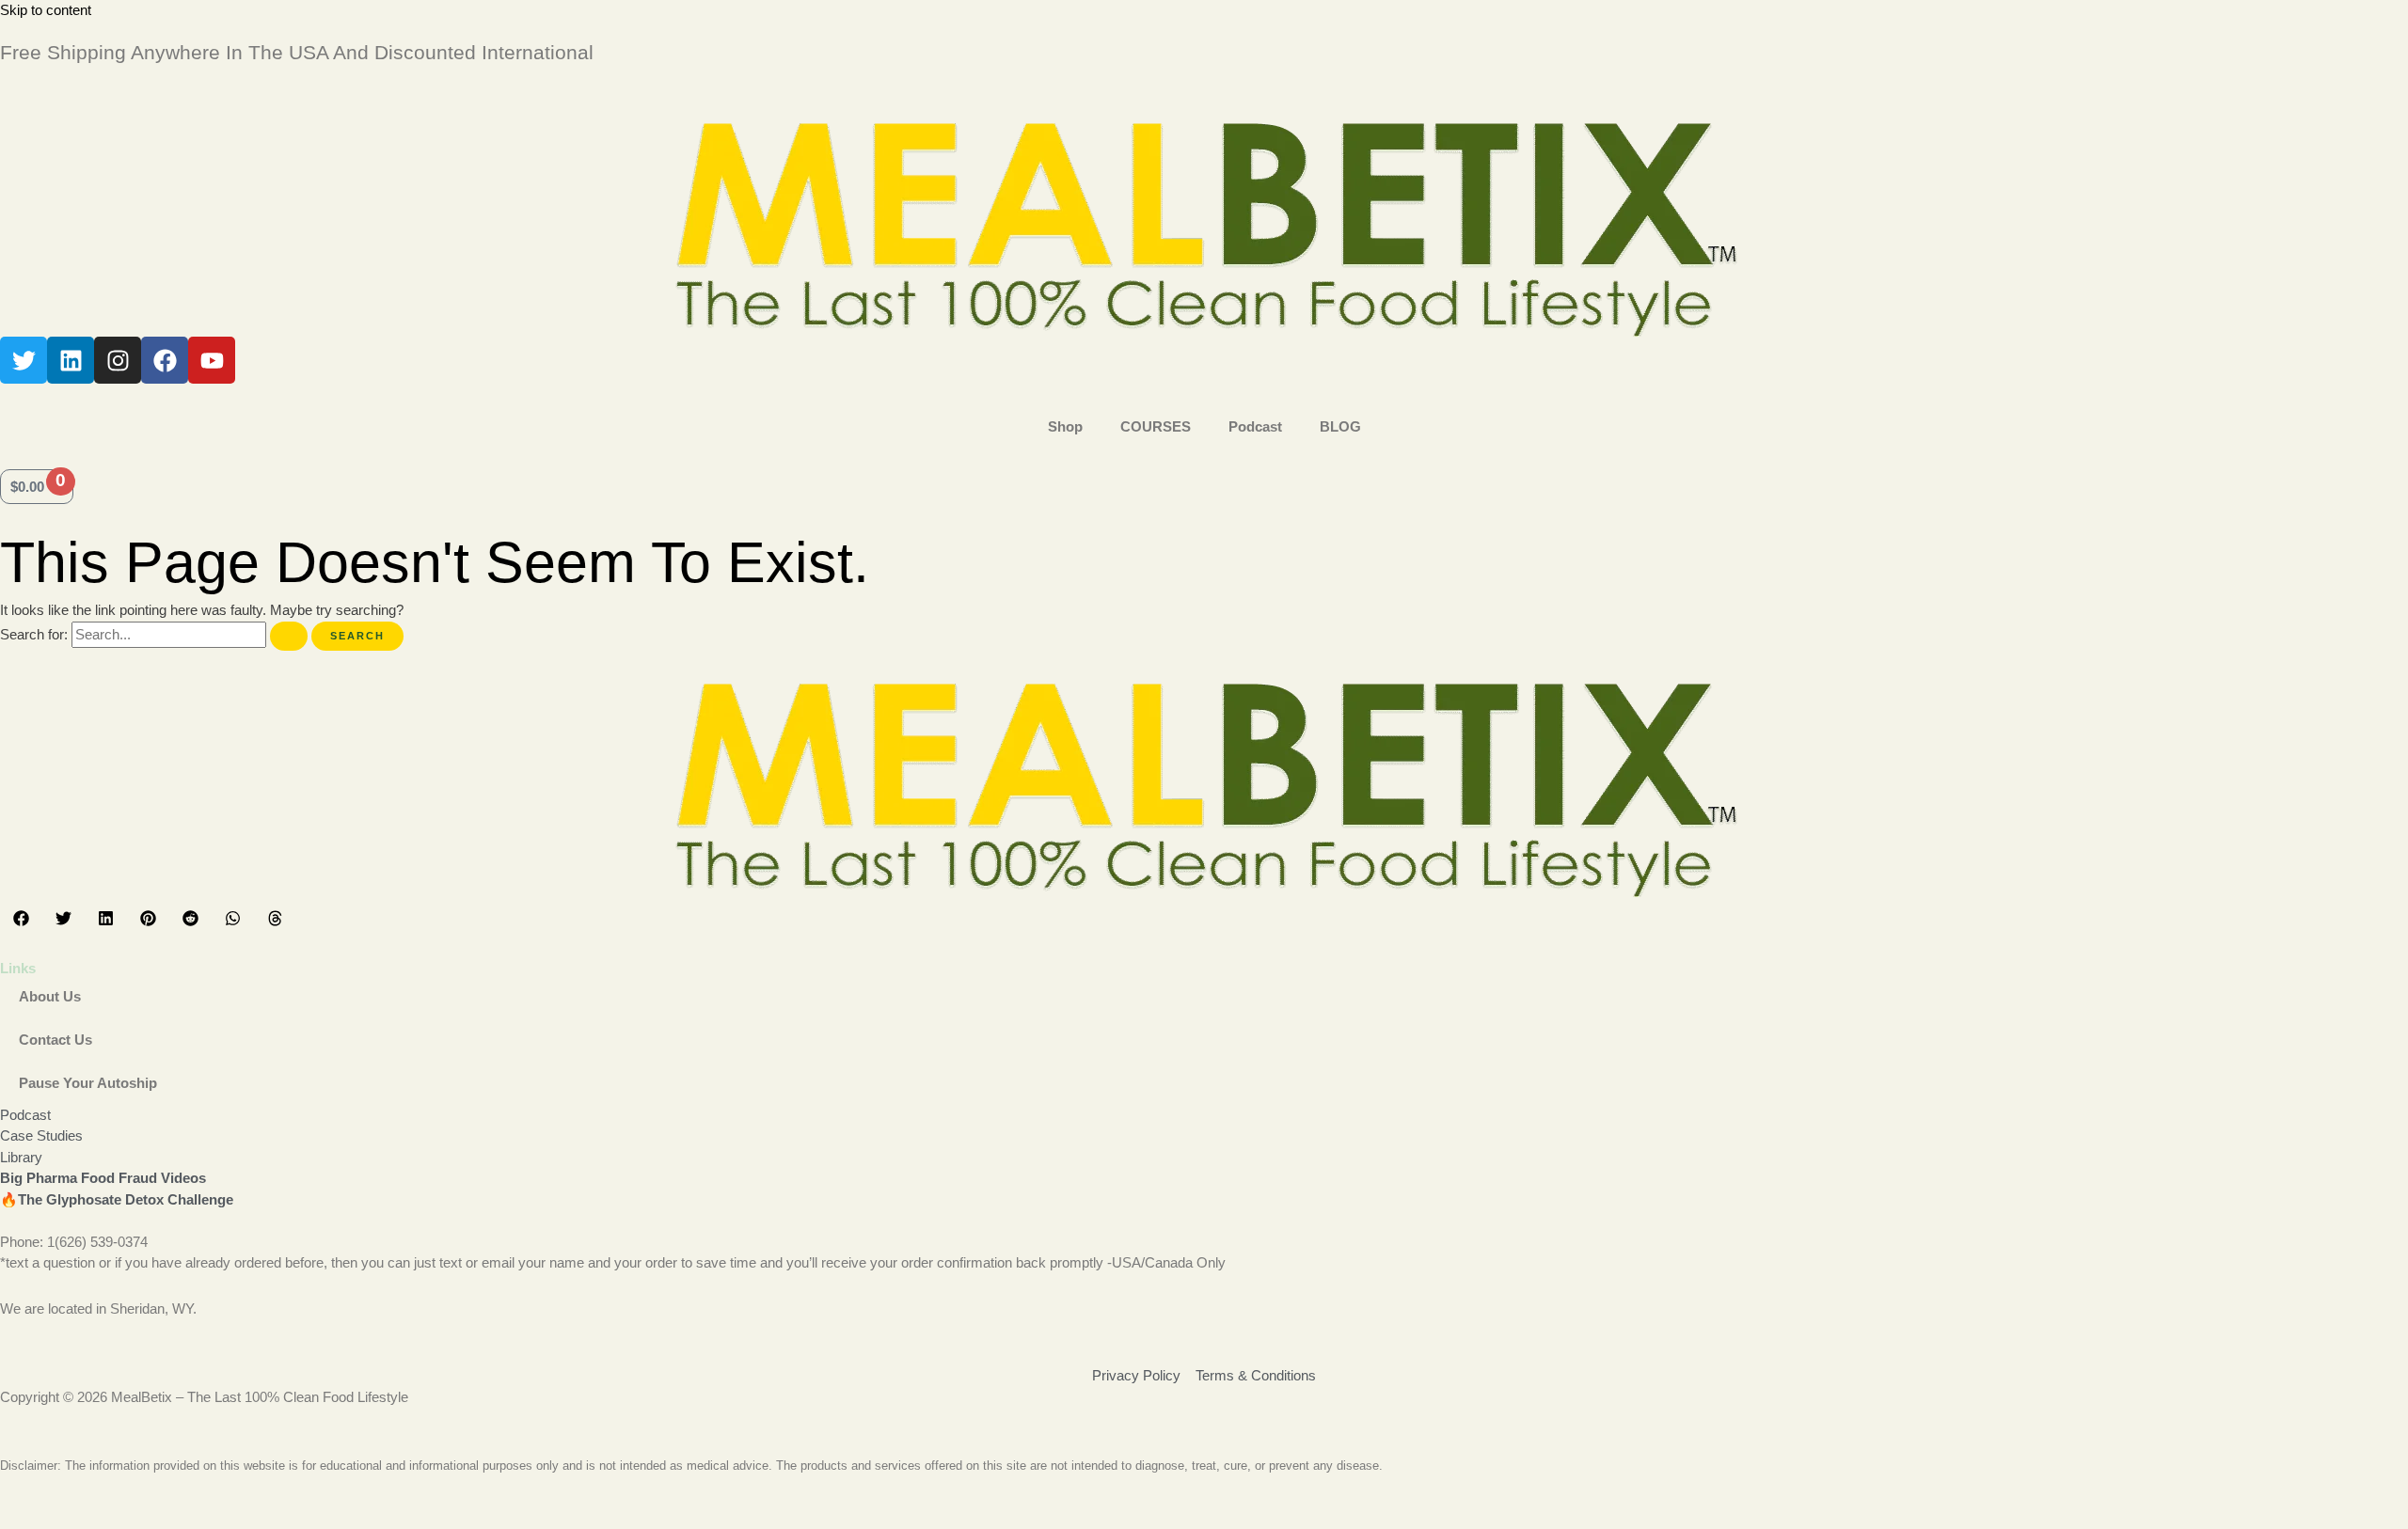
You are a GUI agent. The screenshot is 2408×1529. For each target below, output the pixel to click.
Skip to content (46, 10)
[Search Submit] (289, 636)
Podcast (1255, 426)
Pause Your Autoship (88, 1083)
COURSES (1156, 426)
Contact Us (55, 1040)
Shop (1065, 426)
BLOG (1340, 426)
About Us (50, 996)
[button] (21, 918)
